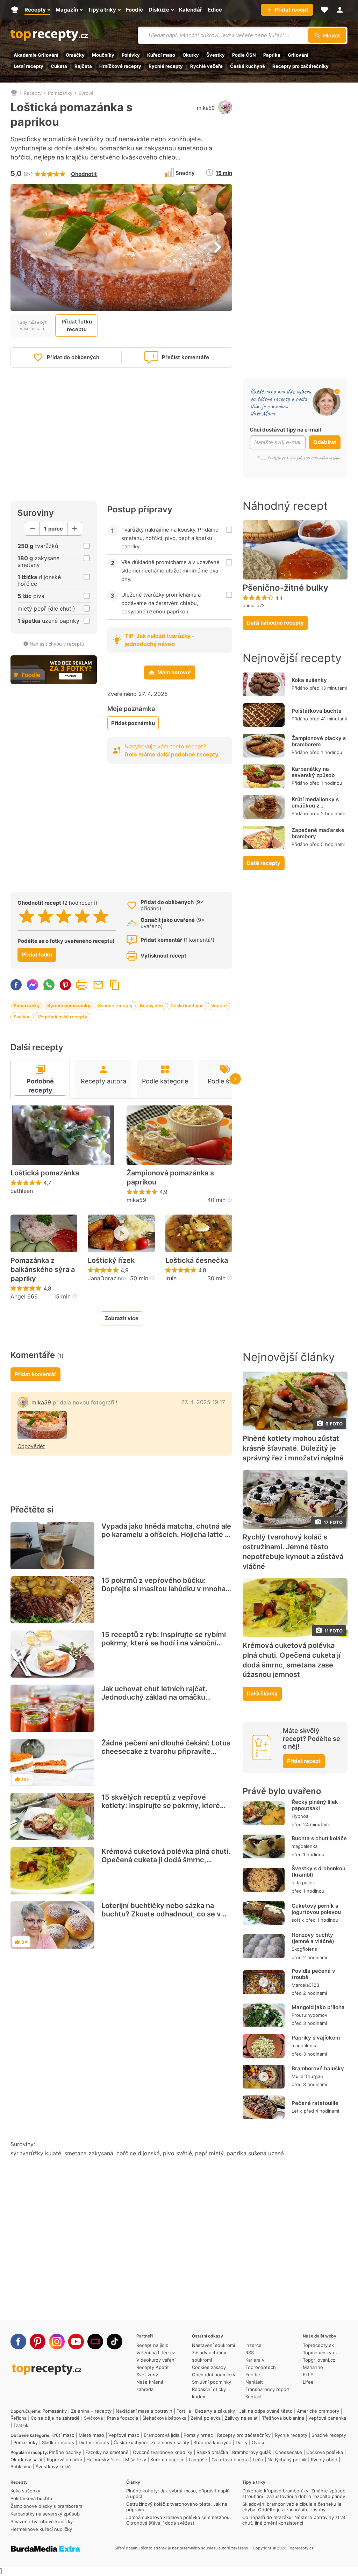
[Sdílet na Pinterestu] (65, 985)
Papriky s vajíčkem (316, 2038)
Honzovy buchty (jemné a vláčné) (313, 1938)
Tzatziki (21, 2425)
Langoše (198, 2460)
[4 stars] (82, 916)
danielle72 (254, 605)
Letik (297, 2111)
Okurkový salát (27, 2460)
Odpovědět (31, 1446)
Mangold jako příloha (318, 2007)
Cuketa (59, 66)
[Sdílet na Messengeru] (33, 985)
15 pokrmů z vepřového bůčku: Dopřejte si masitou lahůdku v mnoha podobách (163, 1589)
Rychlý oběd (324, 2460)
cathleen (22, 1191)
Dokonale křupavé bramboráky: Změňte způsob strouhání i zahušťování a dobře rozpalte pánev (294, 2493)
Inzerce (253, 2345)
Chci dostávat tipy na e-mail (285, 430)
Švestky (216, 55)
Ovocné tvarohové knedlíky (163, 2452)
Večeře (219, 1005)
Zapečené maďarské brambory (318, 833)
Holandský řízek (104, 2460)
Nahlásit (254, 2382)
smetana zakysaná (89, 2153)
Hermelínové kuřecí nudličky (41, 2529)
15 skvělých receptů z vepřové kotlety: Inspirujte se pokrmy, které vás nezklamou (161, 1806)
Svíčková (93, 2418)
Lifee (308, 2382)
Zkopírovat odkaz (115, 985)
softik (298, 1920)
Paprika (272, 55)
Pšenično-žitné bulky (285, 588)
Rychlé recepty (166, 66)
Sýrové (86, 93)
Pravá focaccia (123, 2418)
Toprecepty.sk (318, 2345)
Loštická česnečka (197, 1260)
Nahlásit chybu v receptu (57, 644)
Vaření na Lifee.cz (156, 2353)
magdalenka (305, 1846)
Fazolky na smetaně (107, 2452)
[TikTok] (114, 2342)
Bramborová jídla (162, 2435)
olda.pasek (303, 1883)
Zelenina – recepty (91, 2411)
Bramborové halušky (318, 2068)
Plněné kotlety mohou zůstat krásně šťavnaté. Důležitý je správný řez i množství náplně (293, 1448)
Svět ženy (147, 2375)
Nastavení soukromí (213, 2345)
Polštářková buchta (317, 711)
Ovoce (259, 2442)
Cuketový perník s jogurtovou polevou (316, 1909)
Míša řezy (136, 2460)
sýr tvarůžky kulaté (36, 2153)
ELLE (308, 2375)
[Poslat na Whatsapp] (49, 985)
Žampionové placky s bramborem (319, 741)
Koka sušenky (309, 680)
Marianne (313, 2367)
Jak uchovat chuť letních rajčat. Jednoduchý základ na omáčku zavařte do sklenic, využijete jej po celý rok (160, 1701)
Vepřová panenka (327, 2418)
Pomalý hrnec (198, 2435)
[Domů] (14, 93)
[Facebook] (18, 2342)
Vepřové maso (124, 2435)
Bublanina (21, 2467)
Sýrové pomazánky (69, 1005)
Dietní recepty (94, 2442)
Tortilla (184, 2411)
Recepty (33, 93)
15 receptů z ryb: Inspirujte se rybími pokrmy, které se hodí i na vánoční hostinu (164, 1643)
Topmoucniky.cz (320, 2353)
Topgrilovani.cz (319, 2360)
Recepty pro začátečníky (300, 66)
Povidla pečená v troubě (313, 1974)
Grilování (298, 55)
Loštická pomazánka (45, 1173)
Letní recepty (28, 66)
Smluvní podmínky (212, 2382)
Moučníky (103, 55)
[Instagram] (57, 2342)
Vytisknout (82, 985)
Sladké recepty (58, 2442)
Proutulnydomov (309, 2015)
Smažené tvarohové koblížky (42, 2521)
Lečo (258, 2460)
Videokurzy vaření (156, 2360)
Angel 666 (24, 1296)
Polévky (131, 55)
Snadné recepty (115, 1005)
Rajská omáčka (212, 2452)
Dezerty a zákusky (215, 2411)
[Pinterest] (38, 2342)
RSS (250, 2353)
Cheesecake (289, 2452)
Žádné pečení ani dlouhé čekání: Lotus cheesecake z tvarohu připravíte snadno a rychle (166, 1751)
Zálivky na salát (241, 2418)
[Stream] (95, 2342)
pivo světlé (177, 2153)
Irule (171, 1278)
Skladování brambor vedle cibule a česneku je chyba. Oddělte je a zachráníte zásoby (292, 2507)
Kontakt (254, 2397)
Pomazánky (60, 93)
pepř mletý (209, 2153)
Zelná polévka (206, 2418)
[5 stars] (101, 916)
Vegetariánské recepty (62, 1017)
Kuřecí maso (161, 55)
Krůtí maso (63, 2435)
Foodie (253, 2375)
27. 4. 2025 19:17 (203, 1402)
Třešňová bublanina (283, 2418)
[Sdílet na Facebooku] (16, 985)
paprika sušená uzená (255, 2153)
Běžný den (151, 1005)
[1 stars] (27, 916)
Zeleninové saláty (170, 2442)
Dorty (242, 2442)
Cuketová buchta (230, 2460)
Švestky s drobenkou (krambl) (318, 1871)
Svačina (22, 1017)
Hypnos (300, 1816)
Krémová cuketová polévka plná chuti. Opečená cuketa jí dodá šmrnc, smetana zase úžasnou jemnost (166, 1860)
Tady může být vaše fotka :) (32, 325)
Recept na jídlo (152, 2345)
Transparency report (268, 2389)
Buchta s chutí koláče (319, 1838)
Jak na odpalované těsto (266, 2411)
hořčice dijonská (138, 2153)
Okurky (191, 55)
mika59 (206, 108)
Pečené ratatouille (315, 2103)
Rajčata (83, 66)
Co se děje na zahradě (55, 2418)
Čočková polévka (325, 2452)
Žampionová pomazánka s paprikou (170, 1177)
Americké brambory (318, 2411)
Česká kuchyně (248, 66)
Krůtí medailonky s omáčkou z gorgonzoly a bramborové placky (316, 809)
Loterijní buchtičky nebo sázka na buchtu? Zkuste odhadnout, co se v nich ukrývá (161, 1914)
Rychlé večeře (206, 66)
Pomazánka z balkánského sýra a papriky (43, 1269)
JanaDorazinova (109, 1278)
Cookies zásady (209, 2367)
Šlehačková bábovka (164, 2418)
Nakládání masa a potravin (144, 2411)
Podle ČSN (244, 55)
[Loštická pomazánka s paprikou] (42, 1425)
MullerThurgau (307, 2076)
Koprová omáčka (65, 2460)
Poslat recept (98, 985)
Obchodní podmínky (214, 2375)
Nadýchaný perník (287, 2460)
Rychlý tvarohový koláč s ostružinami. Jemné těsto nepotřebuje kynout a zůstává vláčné (293, 1552)
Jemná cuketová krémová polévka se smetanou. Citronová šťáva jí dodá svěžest (179, 2520)
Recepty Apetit (153, 2367)
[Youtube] (76, 2342)
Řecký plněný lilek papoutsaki (315, 1805)
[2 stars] (45, 916)
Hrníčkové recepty (120, 66)
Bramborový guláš (252, 2452)
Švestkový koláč (53, 2467)
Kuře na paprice (167, 2460)
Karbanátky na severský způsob (313, 772)
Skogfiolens (304, 1949)
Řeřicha (19, 2418)
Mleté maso (91, 2435)
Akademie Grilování (36, 55)
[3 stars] (64, 916)
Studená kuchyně (212, 2442)
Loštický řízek (111, 1260)
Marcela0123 (305, 1985)
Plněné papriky (65, 2452)
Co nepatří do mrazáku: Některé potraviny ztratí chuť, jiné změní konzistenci (294, 2520)
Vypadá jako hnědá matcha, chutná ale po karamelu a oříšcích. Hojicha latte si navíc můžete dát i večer (166, 1535)
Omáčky (75, 55)
